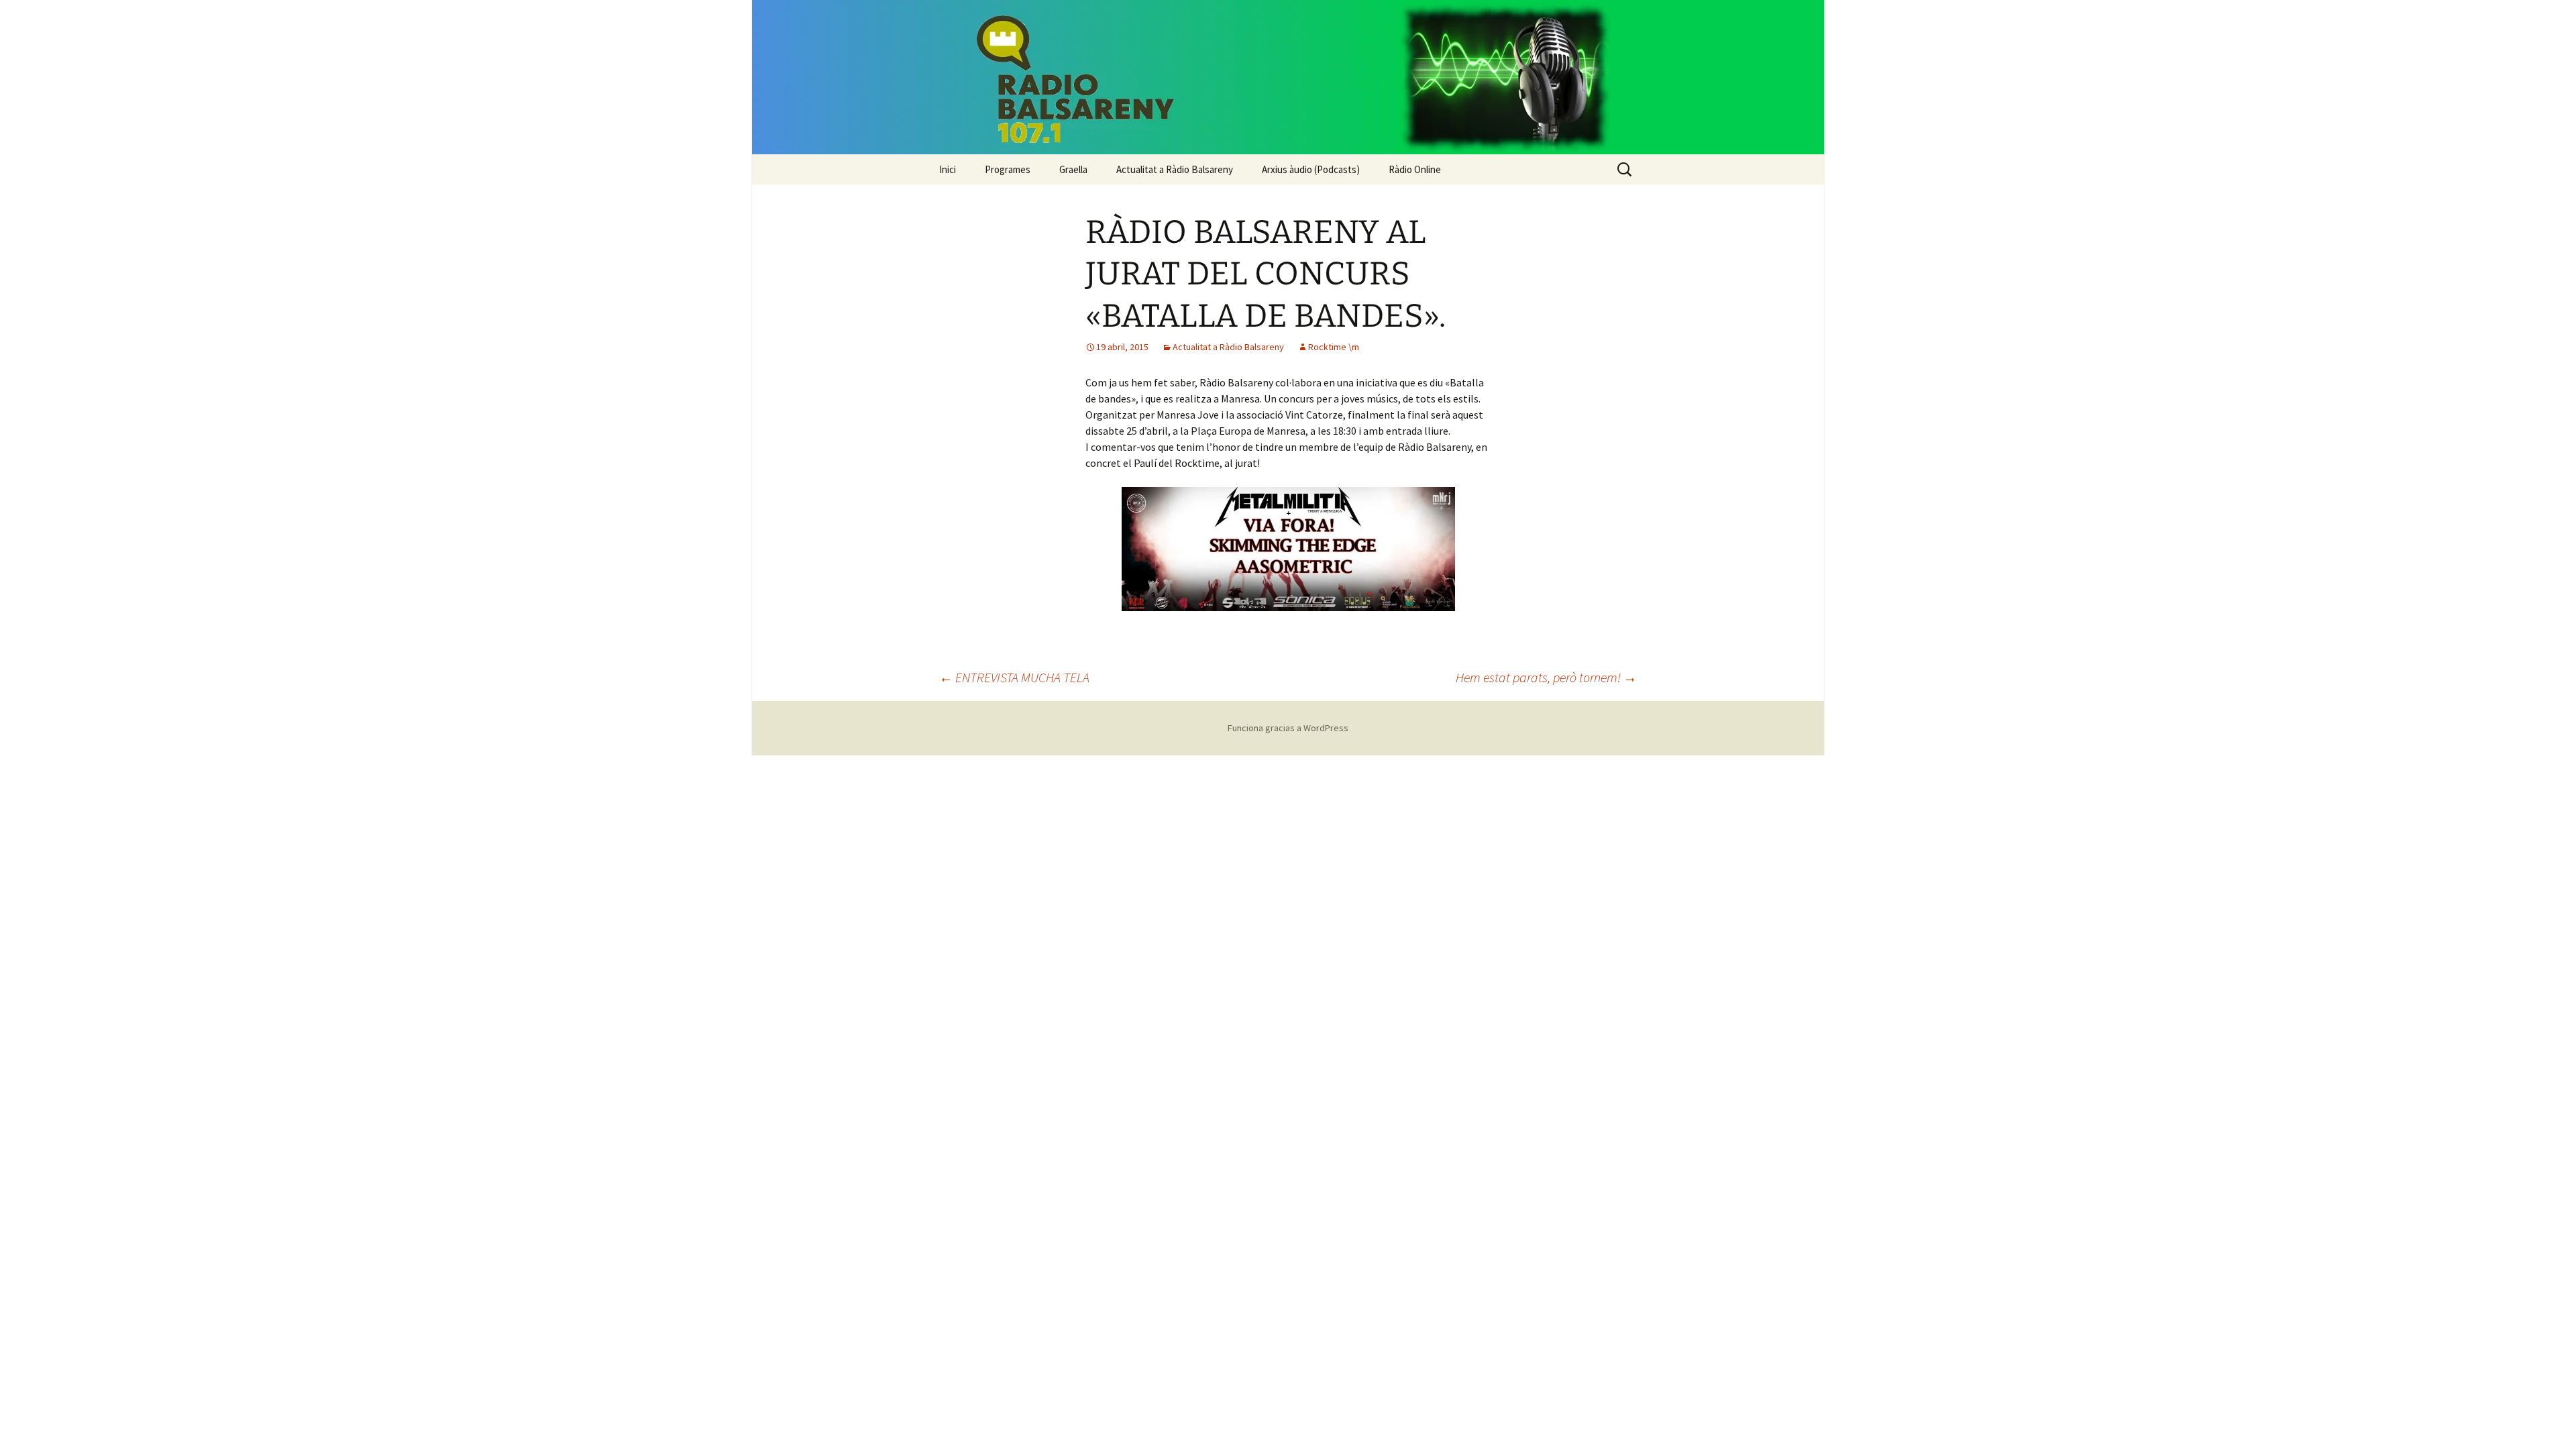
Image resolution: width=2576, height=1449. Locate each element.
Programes (1008, 169)
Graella (1073, 169)
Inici (948, 169)
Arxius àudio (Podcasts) (1311, 169)
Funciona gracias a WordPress (1288, 728)
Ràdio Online (1415, 169)
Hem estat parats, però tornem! (1546, 677)
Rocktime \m (1334, 347)
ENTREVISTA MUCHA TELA (1014, 677)
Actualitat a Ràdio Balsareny (1175, 169)
